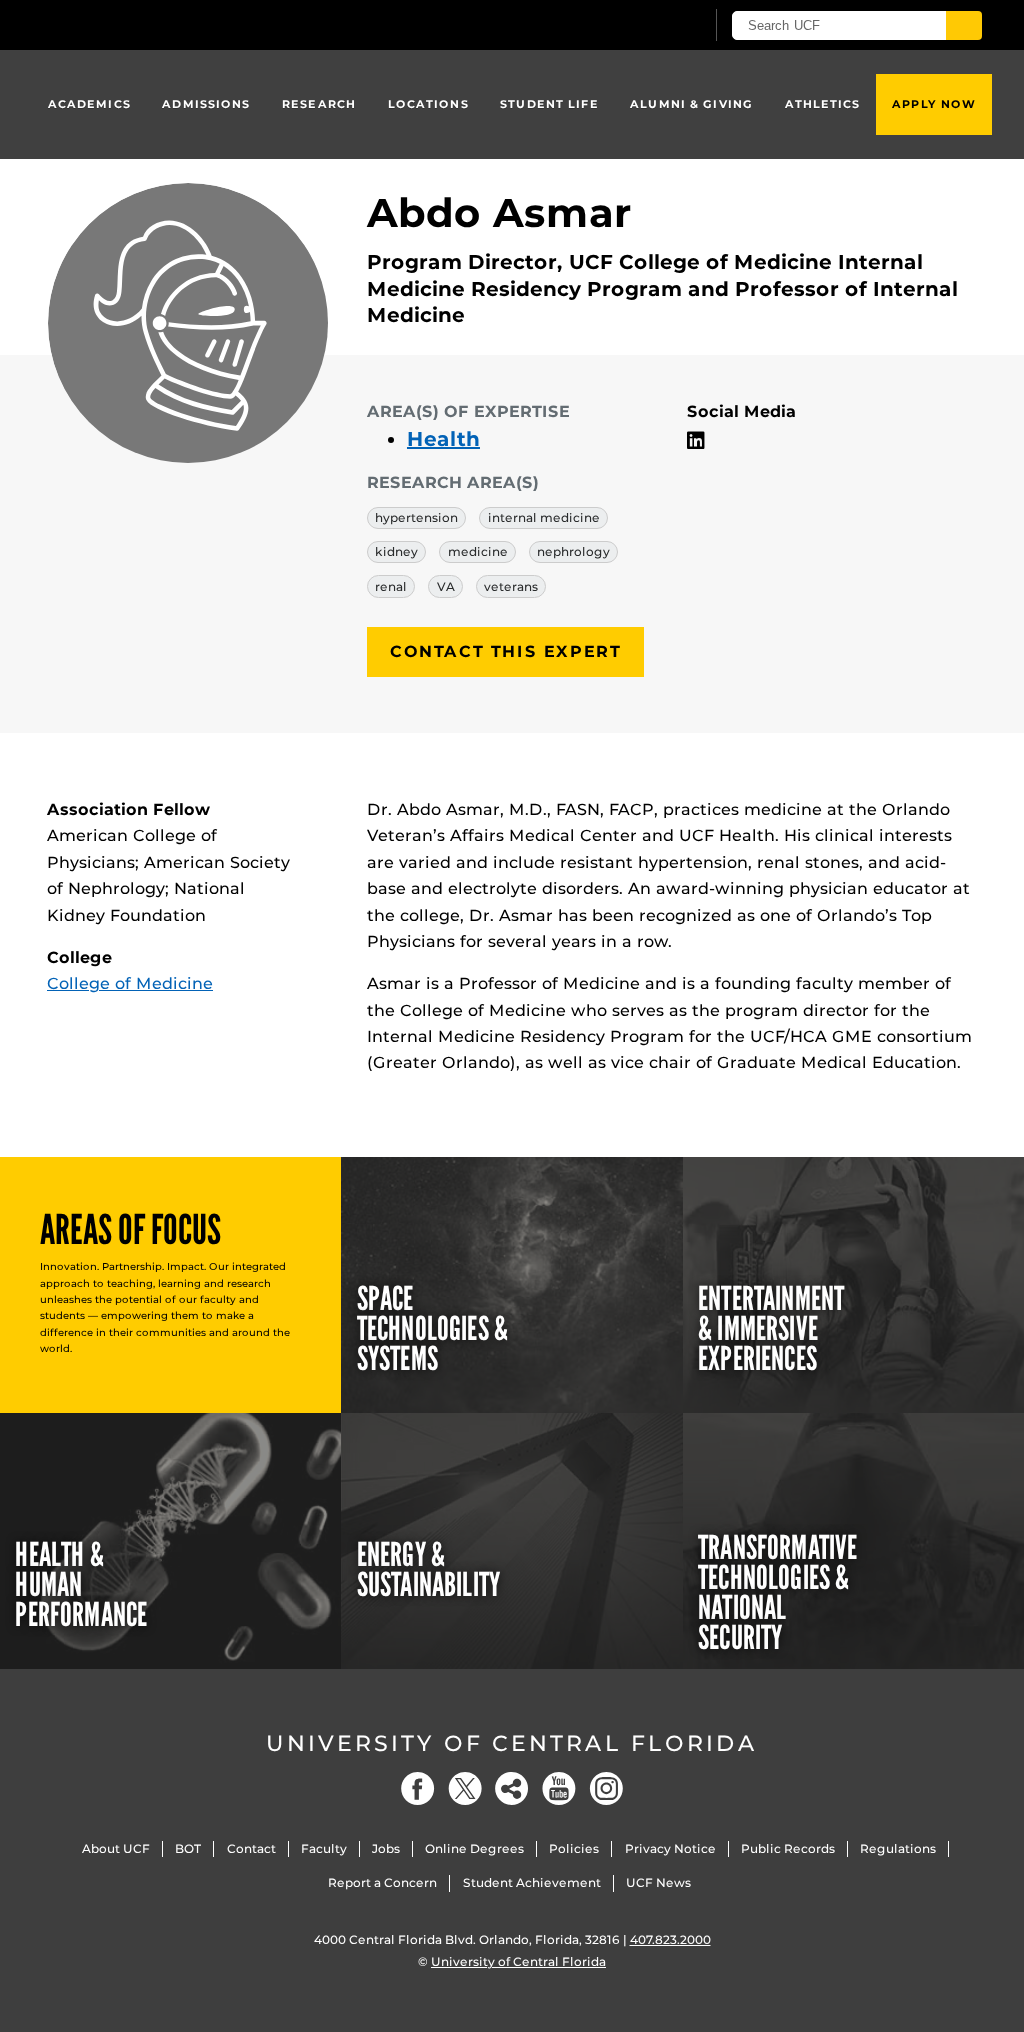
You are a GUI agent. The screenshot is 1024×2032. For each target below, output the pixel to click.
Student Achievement (532, 1882)
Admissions (206, 104)
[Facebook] (418, 1788)
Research (319, 104)
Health (443, 439)
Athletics (823, 104)
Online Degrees (474, 1848)
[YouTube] (559, 1788)
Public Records (788, 1848)
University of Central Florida (512, 1743)
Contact (251, 1848)
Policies (574, 1848)
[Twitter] (465, 1788)
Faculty (324, 1848)
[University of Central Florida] (190, 24)
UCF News (658, 1882)
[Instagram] (606, 1788)
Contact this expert (505, 651)
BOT (188, 1848)
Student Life (549, 104)
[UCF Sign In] (639, 26)
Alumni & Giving (691, 104)
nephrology (573, 551)
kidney (396, 551)
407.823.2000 (670, 1939)
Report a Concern (382, 1882)
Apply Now (934, 104)
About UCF (116, 1848)
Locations (428, 104)
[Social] (512, 1788)
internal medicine (544, 517)
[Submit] (964, 25)
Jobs (386, 1848)
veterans (511, 586)
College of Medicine (130, 983)
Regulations (898, 1848)
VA (446, 586)
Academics (89, 104)
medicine (478, 551)
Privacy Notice (670, 1848)
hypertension (416, 517)
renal (391, 586)
